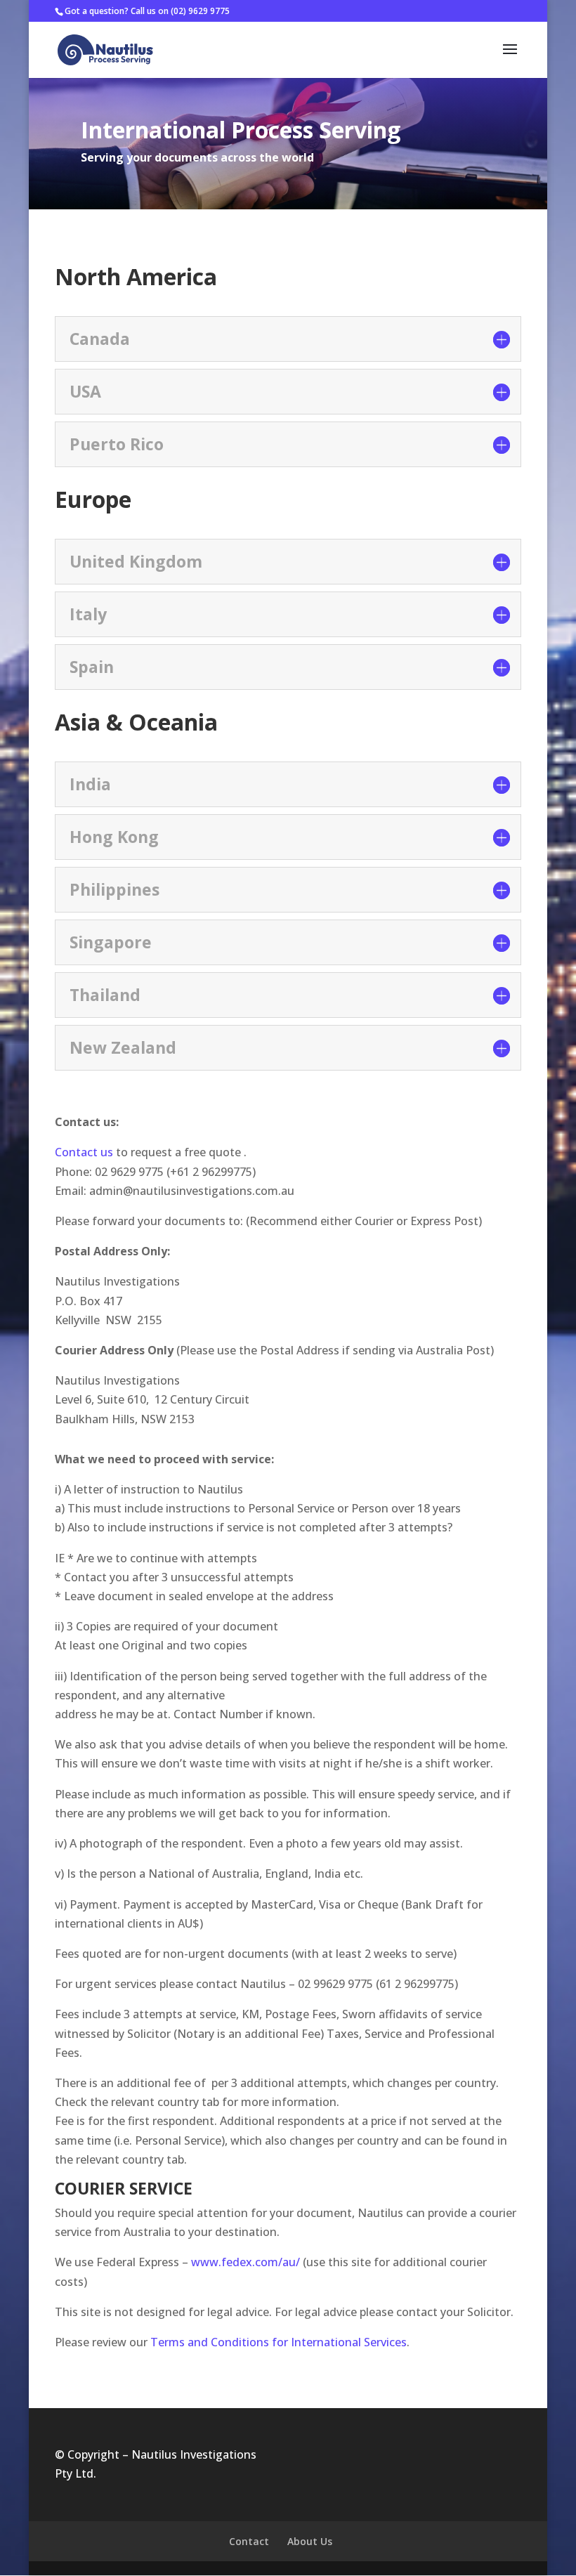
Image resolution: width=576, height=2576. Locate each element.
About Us (310, 2541)
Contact (249, 2541)
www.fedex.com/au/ (246, 2262)
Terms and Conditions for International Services (279, 2342)
